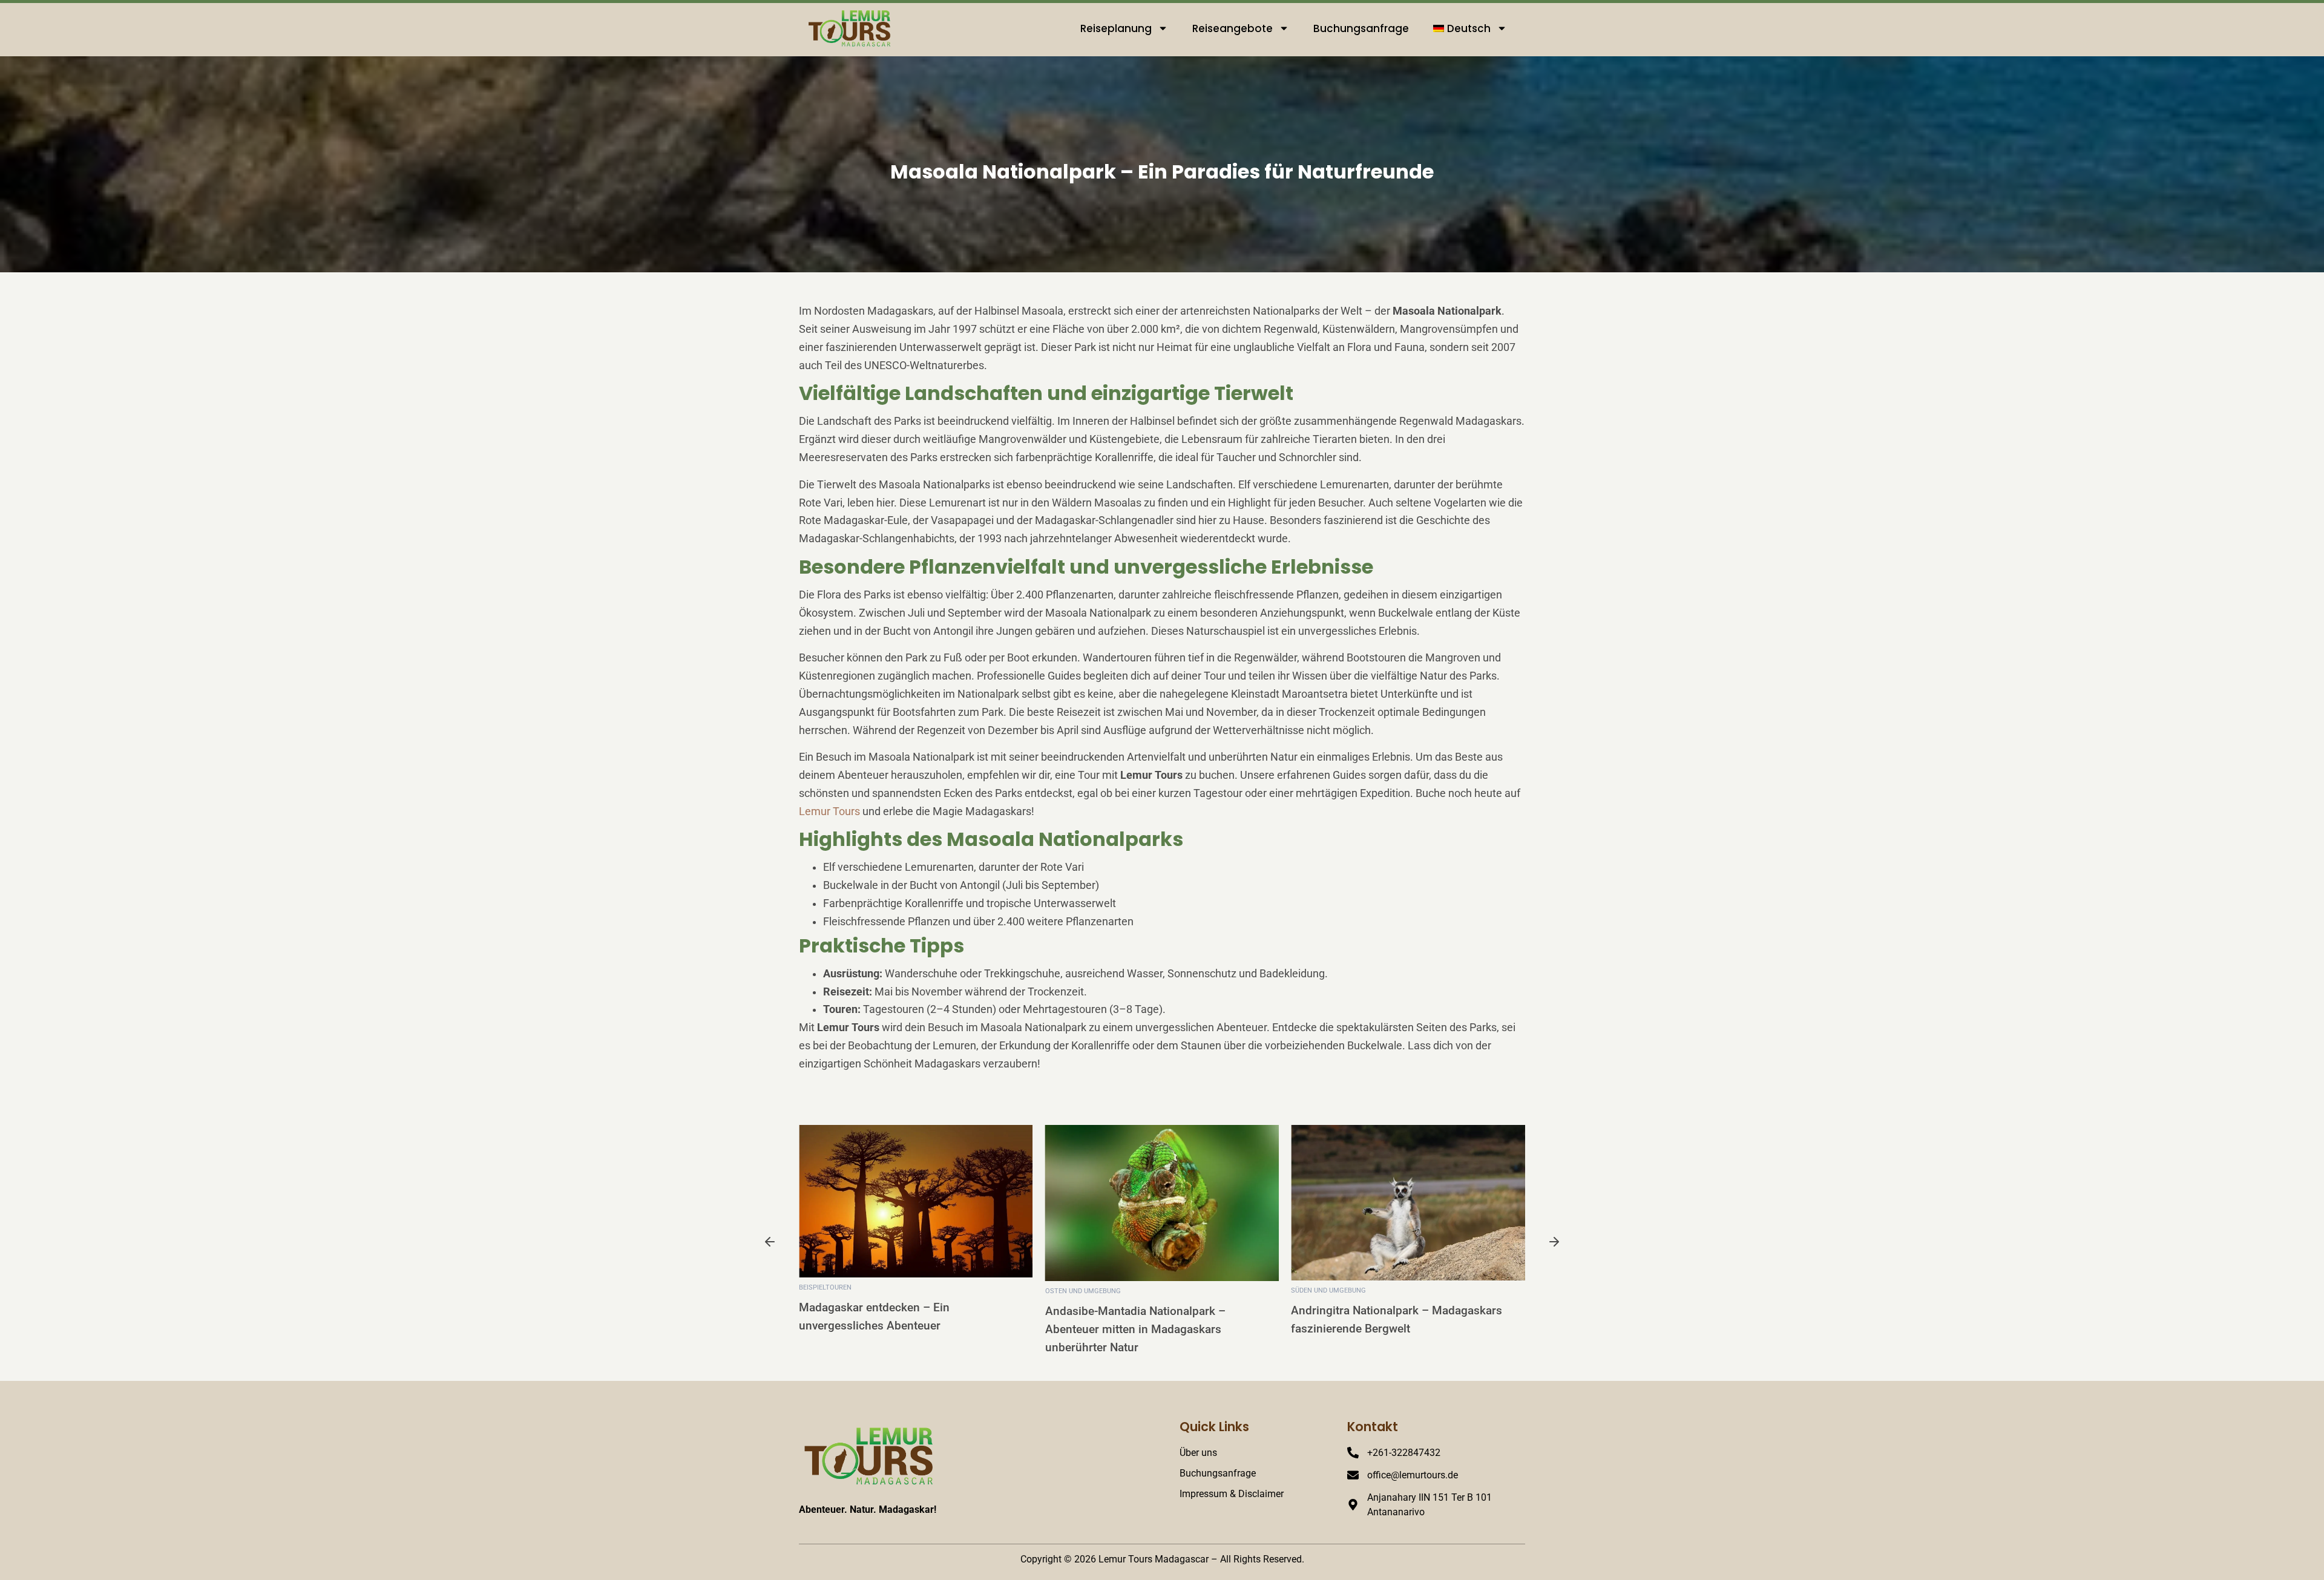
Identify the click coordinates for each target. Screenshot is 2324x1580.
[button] (770, 1244)
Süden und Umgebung (1328, 1290)
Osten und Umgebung (1083, 1291)
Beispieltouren (825, 1287)
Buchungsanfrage (1361, 28)
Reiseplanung (1116, 28)
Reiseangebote (1233, 28)
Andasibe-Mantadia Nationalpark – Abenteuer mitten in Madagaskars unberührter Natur (1135, 1329)
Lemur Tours (829, 811)
